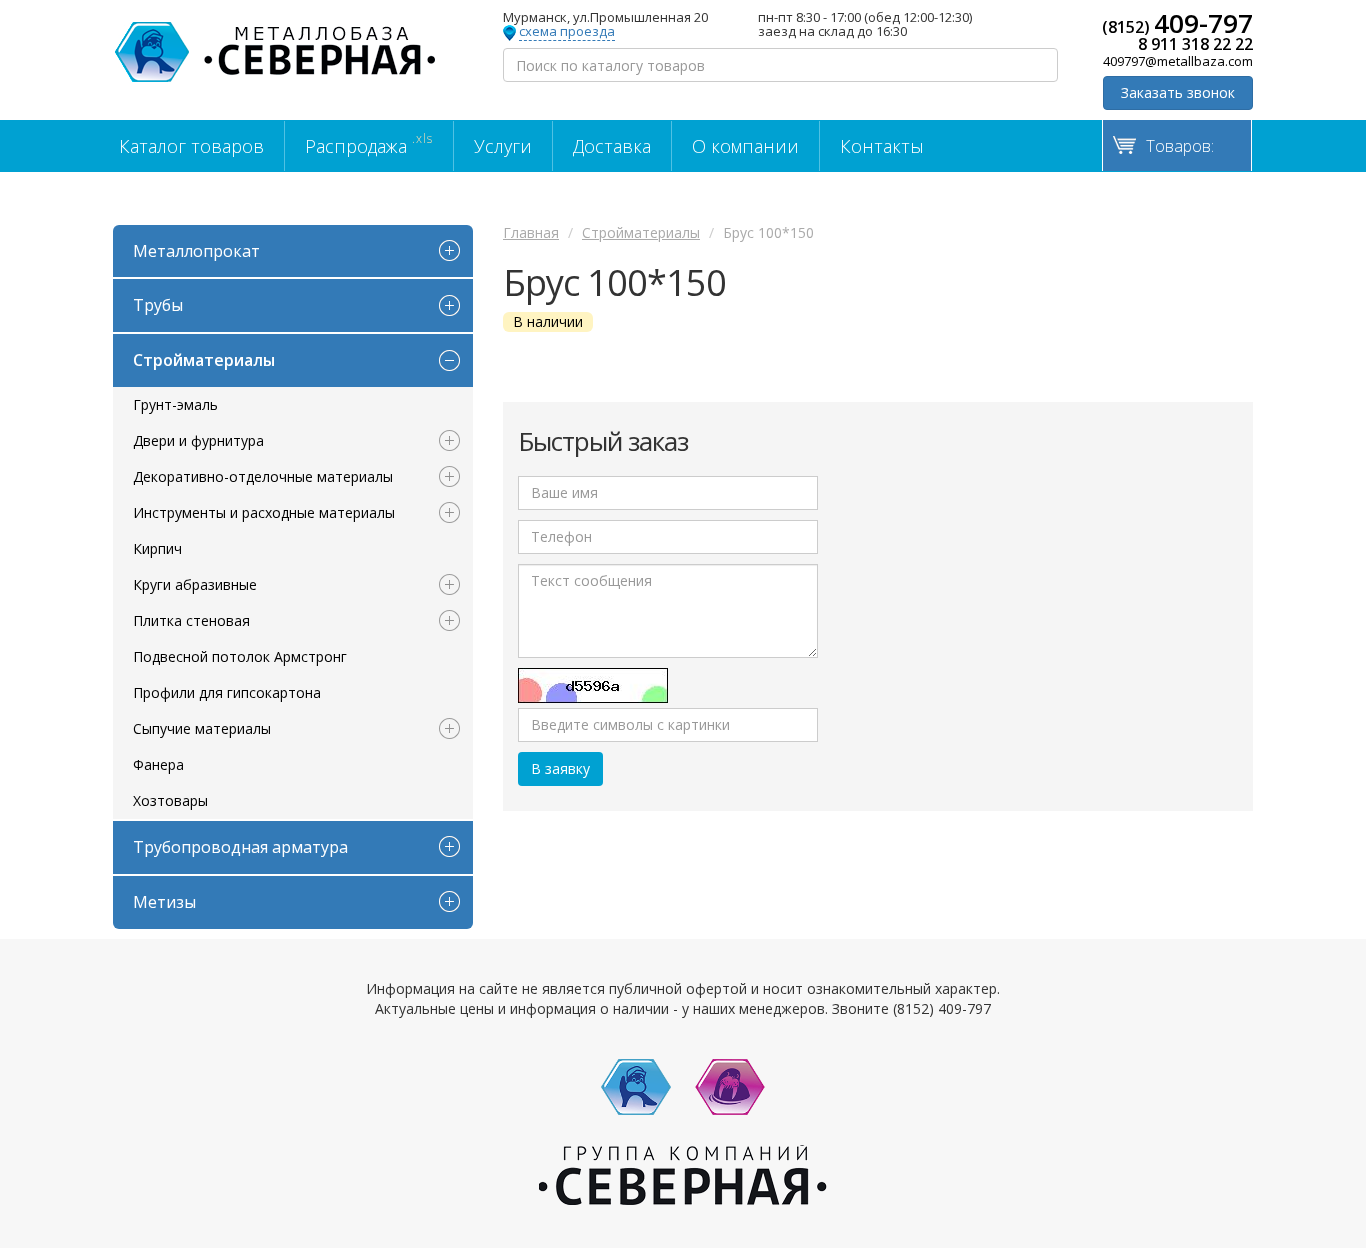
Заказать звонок (1178, 92)
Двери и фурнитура (198, 440)
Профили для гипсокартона (227, 692)
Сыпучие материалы (202, 728)
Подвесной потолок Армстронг (240, 656)
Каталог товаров (191, 146)
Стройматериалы (204, 360)
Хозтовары (170, 800)
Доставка (612, 146)
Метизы (164, 902)
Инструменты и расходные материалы (264, 512)
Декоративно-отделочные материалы (263, 476)
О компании (745, 146)
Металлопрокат (196, 251)
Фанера (158, 764)
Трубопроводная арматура (240, 847)
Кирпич (157, 548)
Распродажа (369, 144)
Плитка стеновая (191, 620)
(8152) (1177, 23)
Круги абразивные (195, 584)
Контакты (882, 146)
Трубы (158, 305)
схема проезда (567, 32)
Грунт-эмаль (175, 404)
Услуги (503, 146)
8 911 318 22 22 (1195, 44)
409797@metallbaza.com (1178, 61)
